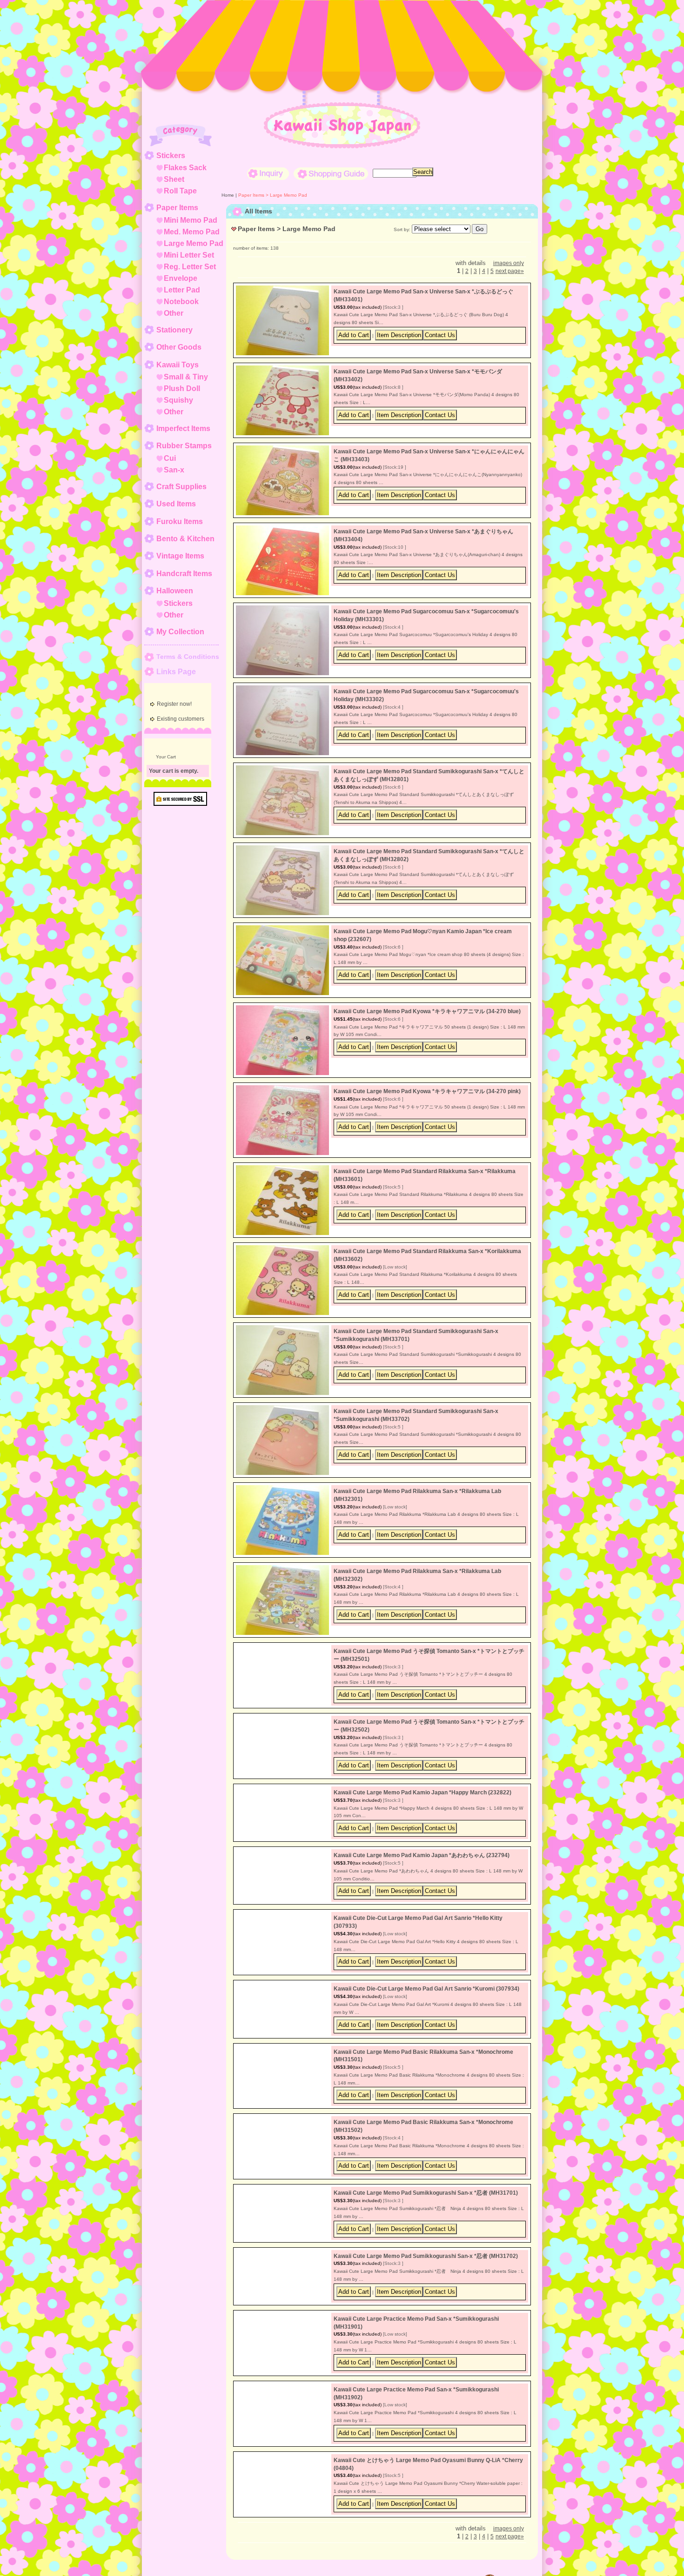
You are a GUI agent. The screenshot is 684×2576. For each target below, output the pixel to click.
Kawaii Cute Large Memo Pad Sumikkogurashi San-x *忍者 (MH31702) (426, 2371)
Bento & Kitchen (185, 539)
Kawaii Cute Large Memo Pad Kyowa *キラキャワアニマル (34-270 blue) (427, 1011)
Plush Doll (182, 388)
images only (509, 263)
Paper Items (177, 208)
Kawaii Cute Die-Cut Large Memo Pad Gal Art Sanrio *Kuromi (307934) (426, 2051)
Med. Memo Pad (192, 232)
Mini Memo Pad (191, 220)
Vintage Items (180, 556)
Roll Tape (180, 191)
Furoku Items (180, 521)
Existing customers (181, 719)
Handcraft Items (184, 574)
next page (510, 271)
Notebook (181, 302)
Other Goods (179, 347)
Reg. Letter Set (190, 267)
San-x (174, 470)
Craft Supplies (181, 487)
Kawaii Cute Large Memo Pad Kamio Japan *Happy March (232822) (422, 1811)
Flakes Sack (185, 168)
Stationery (174, 330)
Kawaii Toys (178, 365)
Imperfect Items (183, 428)
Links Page (176, 672)
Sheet (174, 179)
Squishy (178, 400)
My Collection (180, 632)
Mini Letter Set (189, 255)
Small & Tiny (186, 377)
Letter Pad (182, 290)
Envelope (181, 278)
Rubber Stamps (184, 446)
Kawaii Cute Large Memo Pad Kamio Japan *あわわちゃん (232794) (422, 1891)
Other (174, 313)
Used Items (176, 504)
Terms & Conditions (188, 657)
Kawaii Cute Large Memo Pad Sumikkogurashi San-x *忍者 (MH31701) (426, 2291)
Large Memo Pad (194, 243)
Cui (170, 458)
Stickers (171, 156)
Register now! (174, 704)
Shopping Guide (331, 174)
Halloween (175, 591)
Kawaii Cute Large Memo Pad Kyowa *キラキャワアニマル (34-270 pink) (427, 1091)
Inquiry (268, 174)
